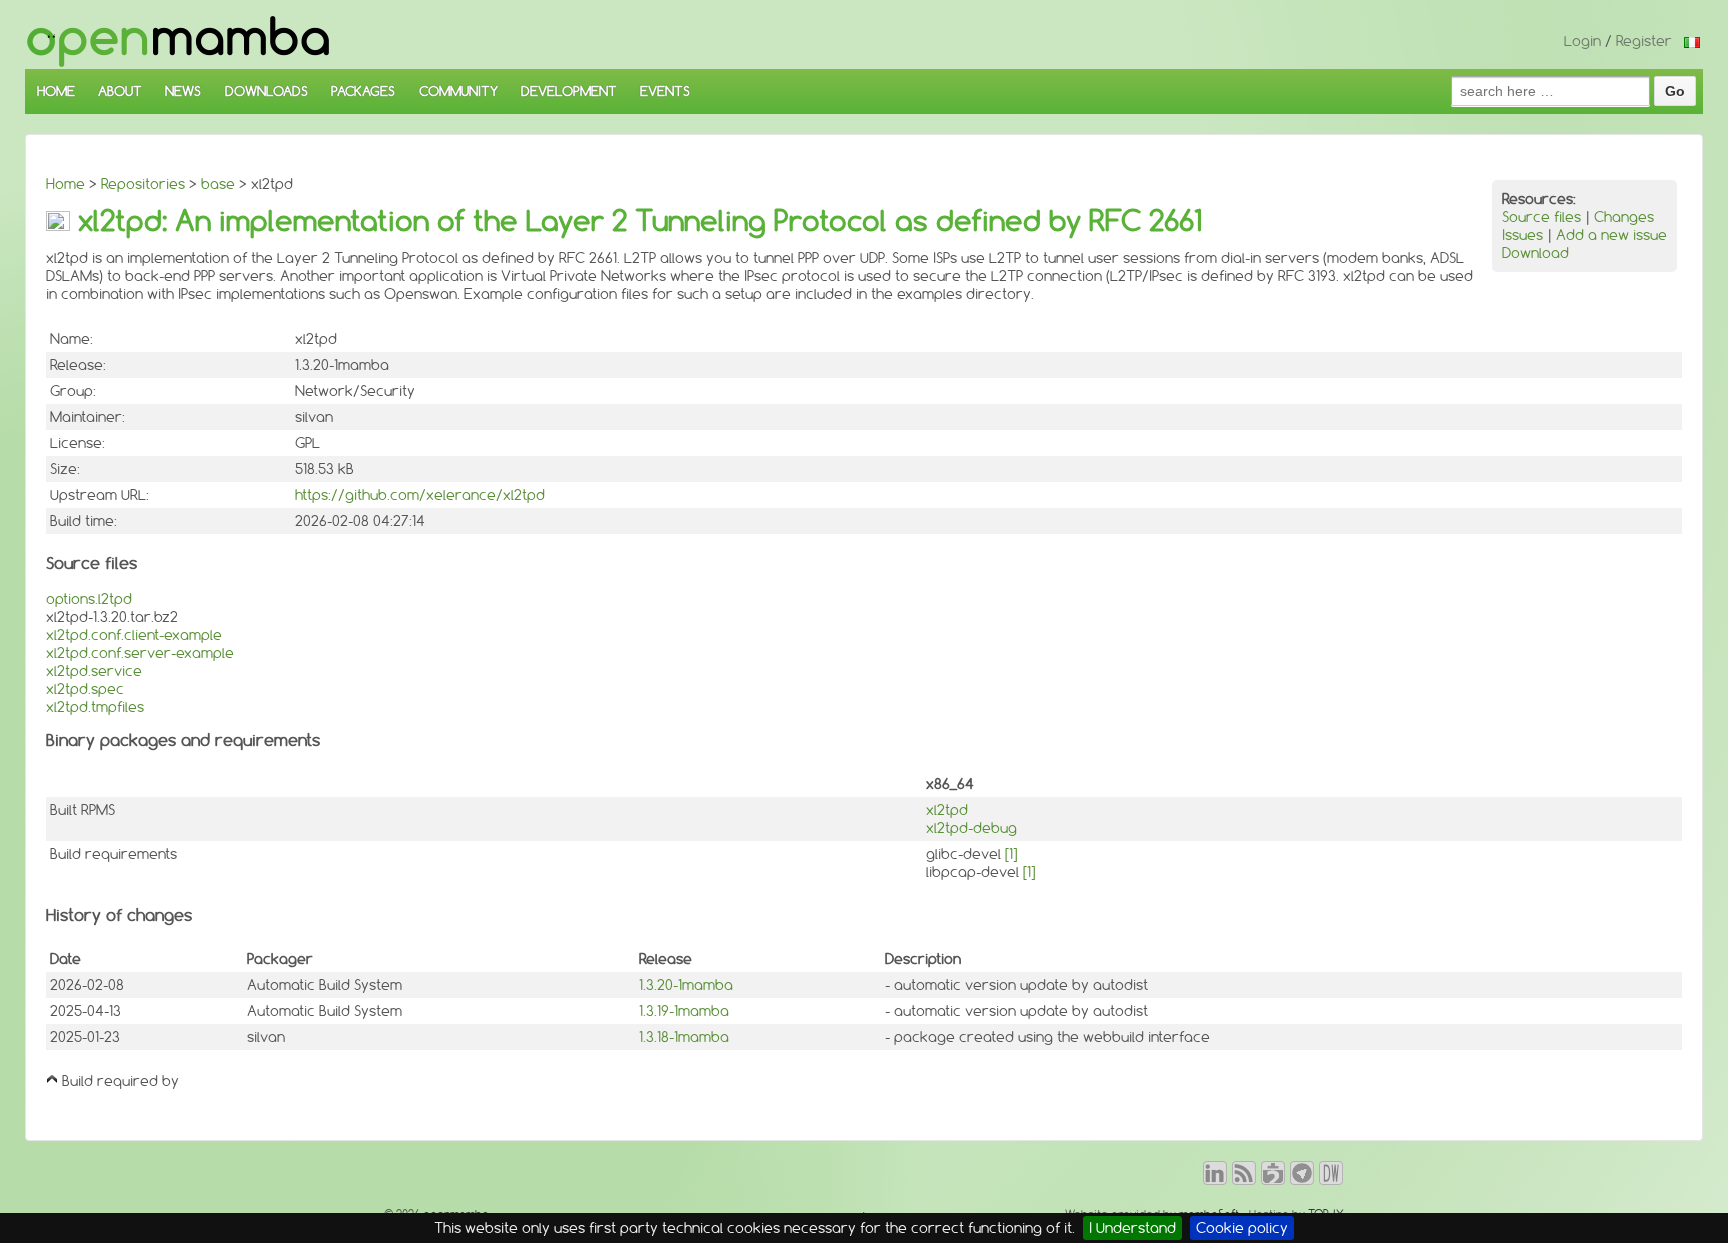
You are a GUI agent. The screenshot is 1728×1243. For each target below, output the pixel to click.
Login (1582, 41)
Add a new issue (1611, 235)
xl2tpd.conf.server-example (140, 653)
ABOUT (120, 91)
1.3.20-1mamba (686, 985)
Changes (1624, 217)
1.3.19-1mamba (684, 1011)
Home (65, 184)
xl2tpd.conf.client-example (134, 635)
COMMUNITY (458, 91)
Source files (1541, 217)
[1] (1011, 854)
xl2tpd (947, 810)
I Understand (1132, 1228)
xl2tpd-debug (971, 828)
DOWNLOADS (266, 91)
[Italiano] (1692, 41)
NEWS (183, 91)
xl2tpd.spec (85, 689)
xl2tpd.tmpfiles (95, 707)
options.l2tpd (89, 599)
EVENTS (665, 91)
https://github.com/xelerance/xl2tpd (420, 495)
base (218, 184)
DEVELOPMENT (569, 91)
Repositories (143, 184)
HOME (56, 91)
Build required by (120, 1081)
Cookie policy (1242, 1228)
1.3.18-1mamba (684, 1037)
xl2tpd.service (94, 671)
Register (1644, 41)
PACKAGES (363, 91)
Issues (1522, 235)
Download (1535, 253)
